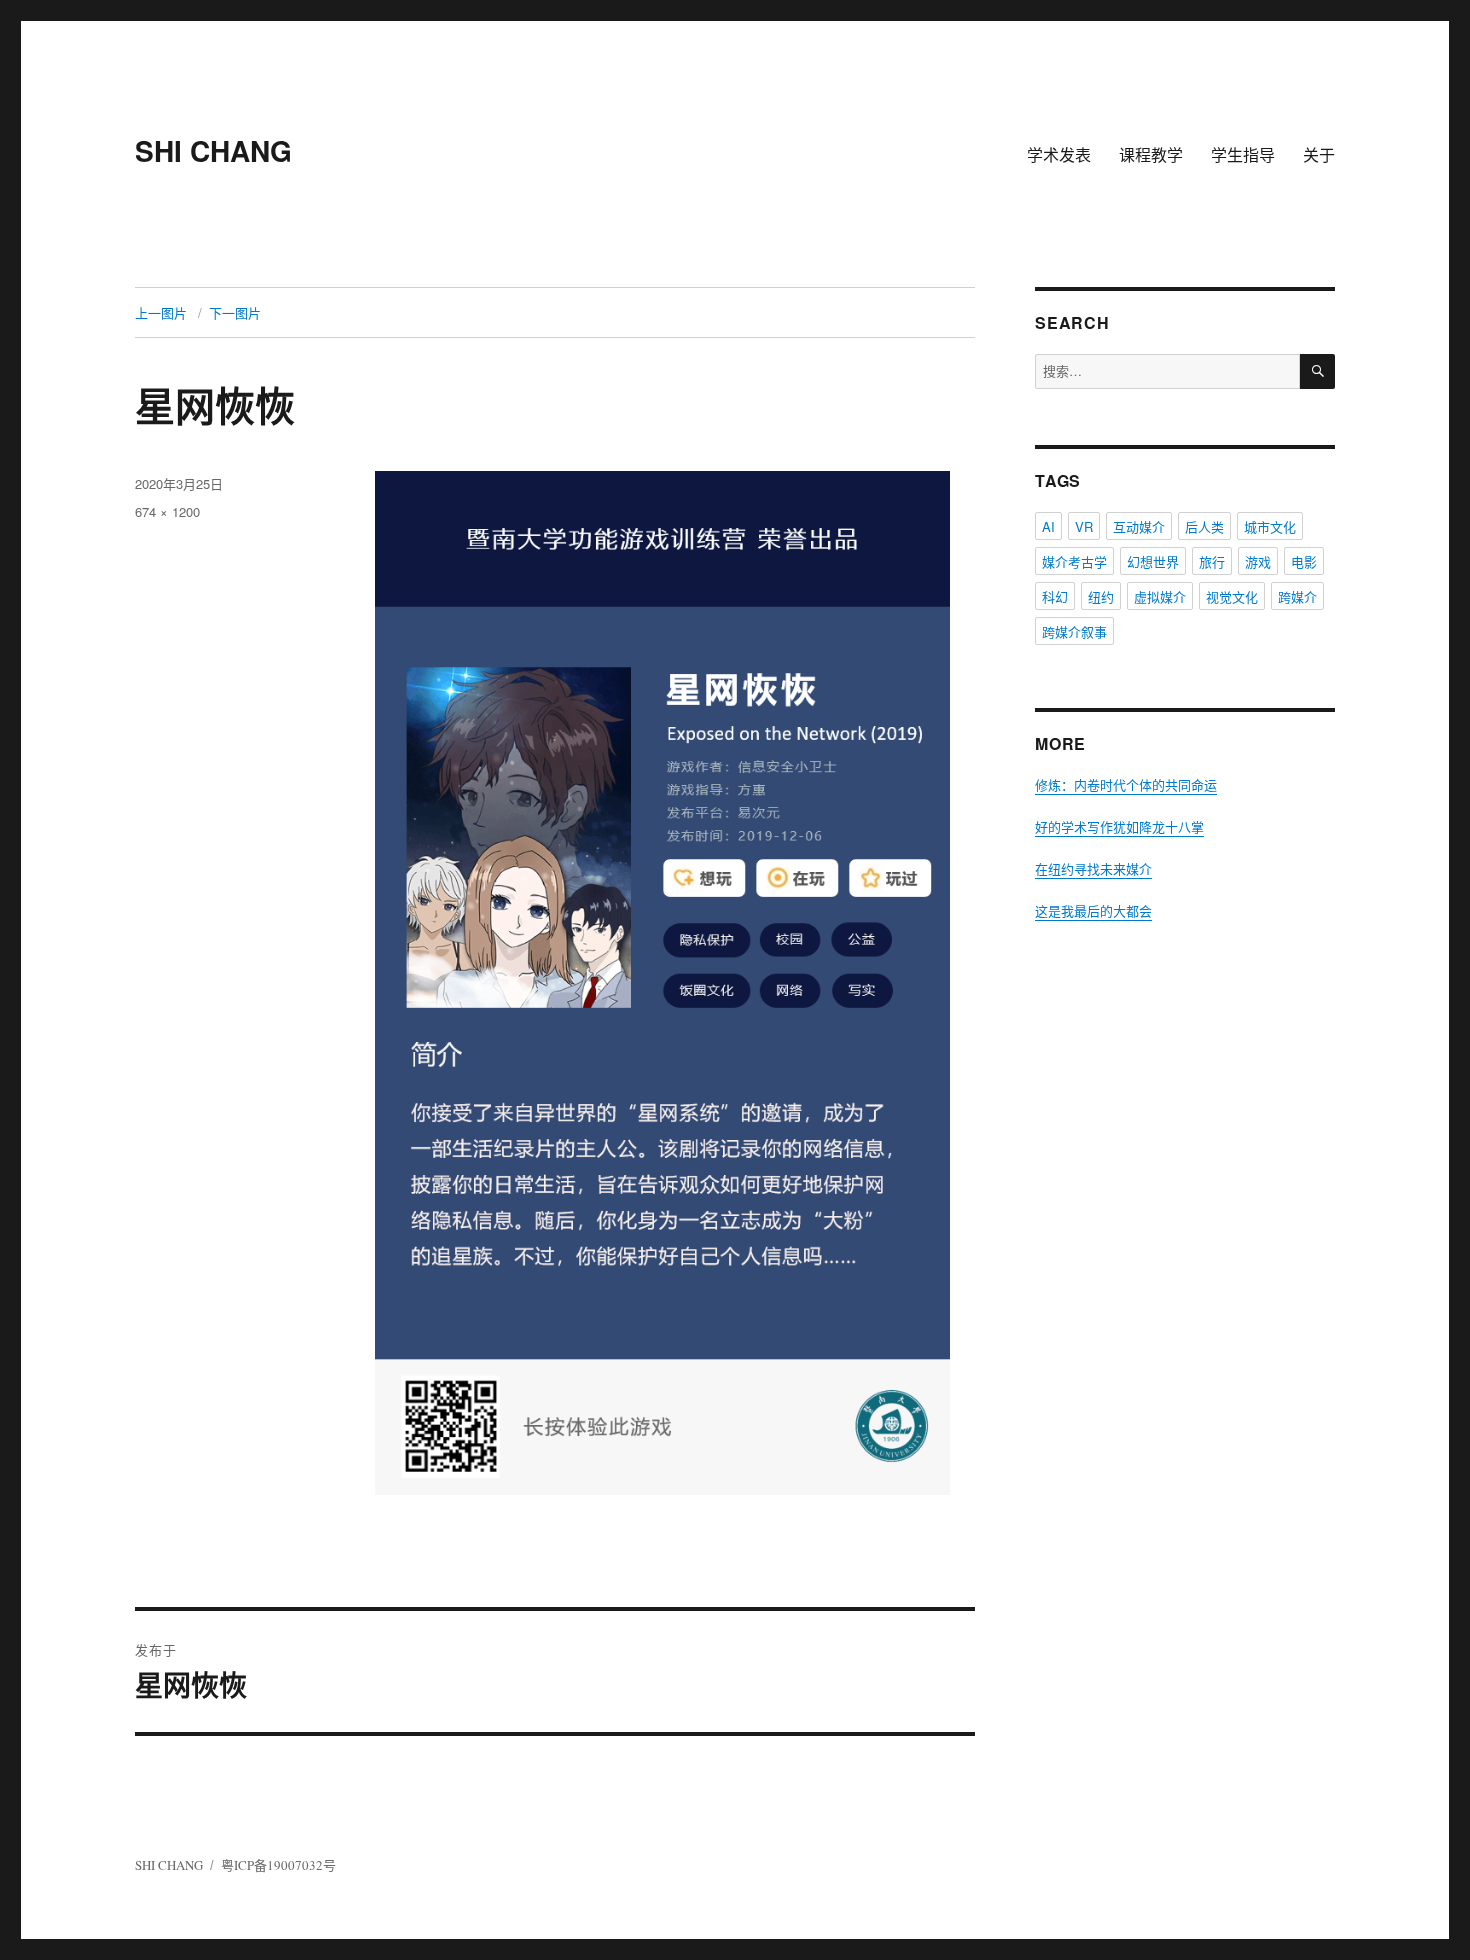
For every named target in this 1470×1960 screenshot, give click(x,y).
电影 (1304, 561)
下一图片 (235, 312)
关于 (1319, 154)
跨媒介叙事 (1074, 631)
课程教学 (1151, 154)
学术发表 (1059, 154)
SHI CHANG (213, 150)
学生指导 (1243, 154)
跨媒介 (1297, 596)
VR (1084, 526)
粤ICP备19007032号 (278, 1865)
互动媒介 (1139, 526)
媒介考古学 (1074, 561)
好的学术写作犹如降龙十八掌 (1119, 827)
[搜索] (1317, 371)
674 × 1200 (167, 511)
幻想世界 (1153, 561)
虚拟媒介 (1160, 596)
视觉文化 (1232, 596)
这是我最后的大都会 (1093, 911)
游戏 (1258, 561)
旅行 (1212, 561)
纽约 (1101, 596)
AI (1048, 526)
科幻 (1055, 596)
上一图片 (161, 312)
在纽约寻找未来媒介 (1093, 869)
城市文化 (1270, 526)
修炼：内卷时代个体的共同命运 (1126, 785)
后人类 (1204, 526)
